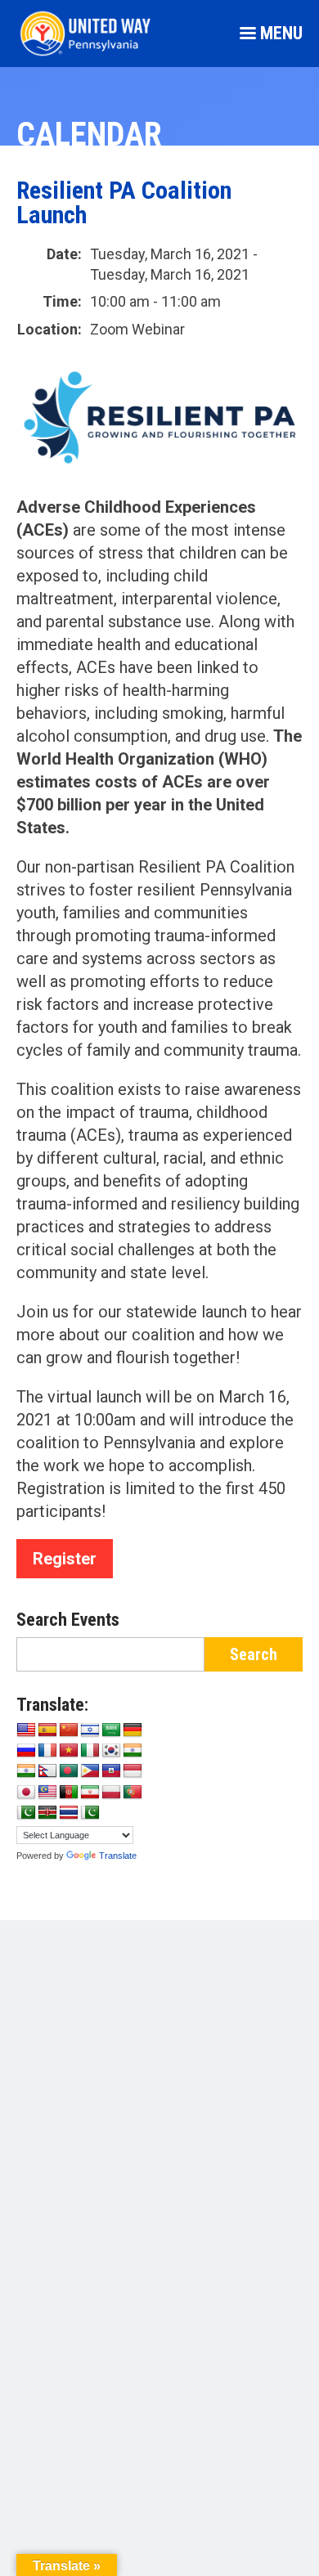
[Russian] (26, 1751)
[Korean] (111, 1751)
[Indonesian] (133, 1771)
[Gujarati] (133, 1751)
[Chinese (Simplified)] (69, 1730)
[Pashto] (69, 1793)
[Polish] (111, 1793)
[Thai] (69, 1813)
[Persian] (90, 1793)
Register (65, 1559)
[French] (47, 1751)
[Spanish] (47, 1730)
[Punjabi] (26, 1813)
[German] (133, 1730)
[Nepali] (47, 1771)
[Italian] (90, 1751)
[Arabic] (111, 1730)
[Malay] (47, 1793)
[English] (26, 1730)
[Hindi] (26, 1771)
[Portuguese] (133, 1793)
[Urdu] (90, 1813)
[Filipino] (90, 1771)
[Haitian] (111, 1771)
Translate (118, 1856)
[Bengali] (69, 1771)
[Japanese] (26, 1793)
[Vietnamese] (69, 1751)
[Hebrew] (90, 1730)
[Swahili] (47, 1813)
